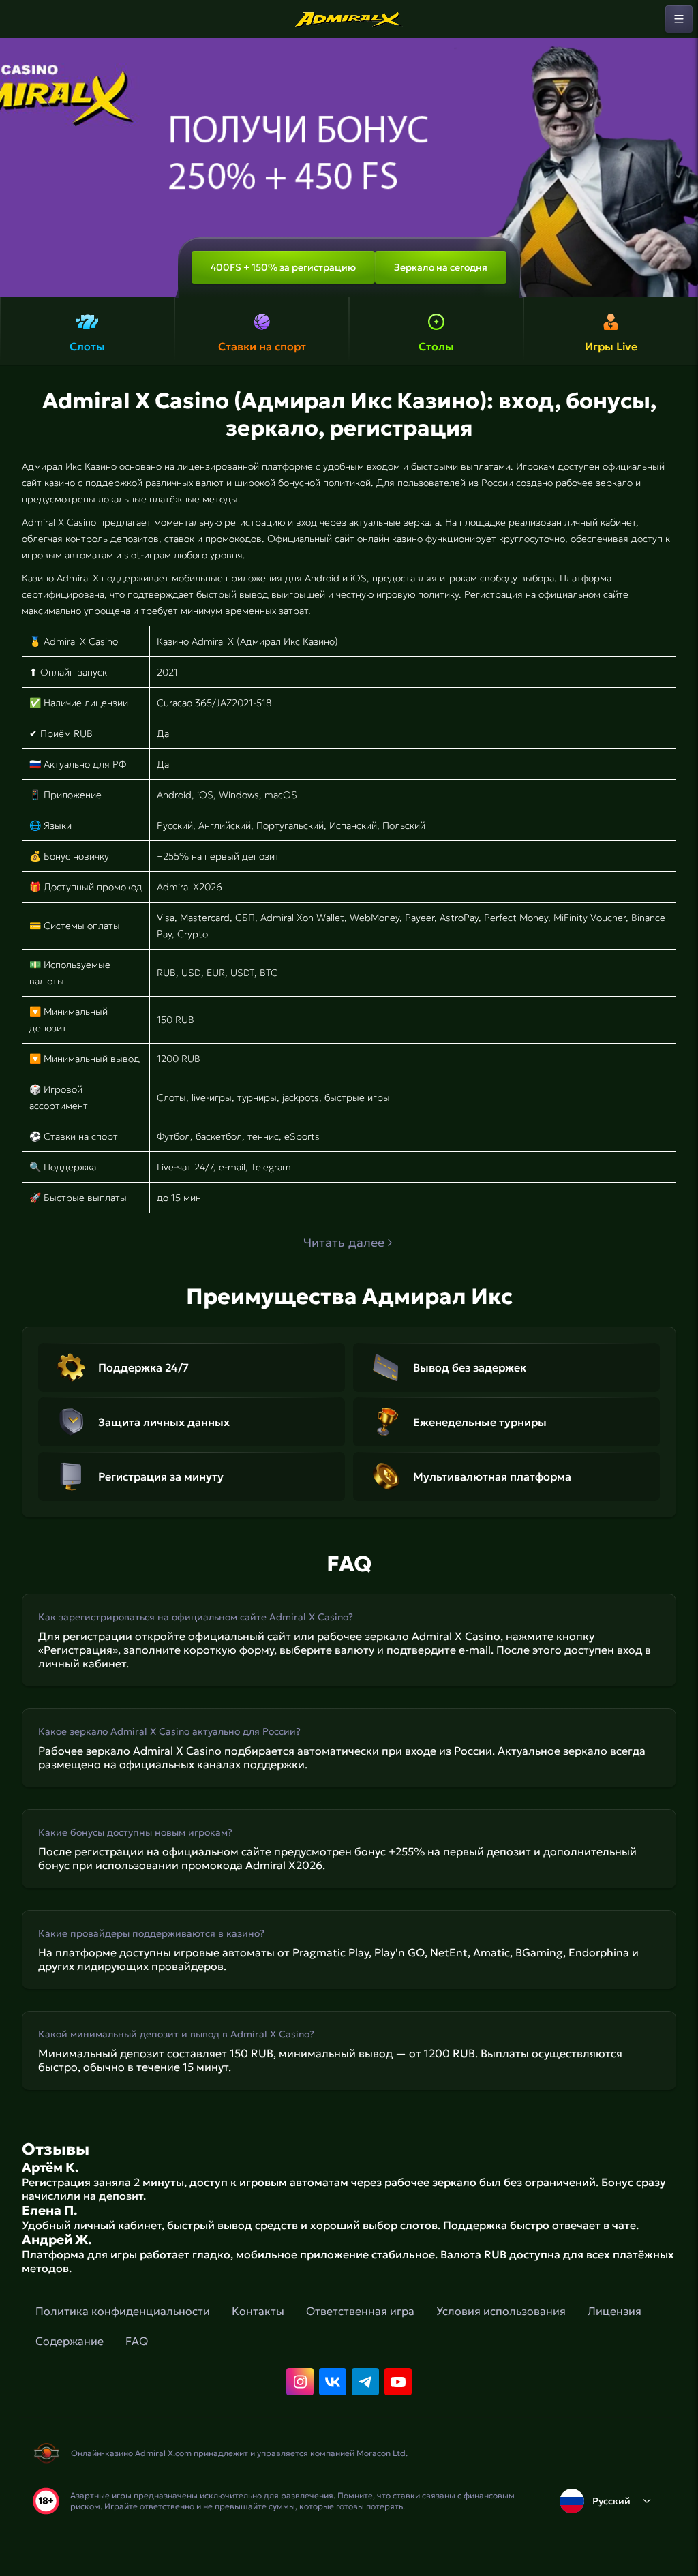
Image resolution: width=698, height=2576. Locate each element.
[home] (349, 19)
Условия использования (501, 2311)
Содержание (70, 2341)
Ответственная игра (360, 2311)
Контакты (258, 2311)
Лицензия (614, 2311)
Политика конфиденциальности (123, 2311)
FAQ (137, 2341)
